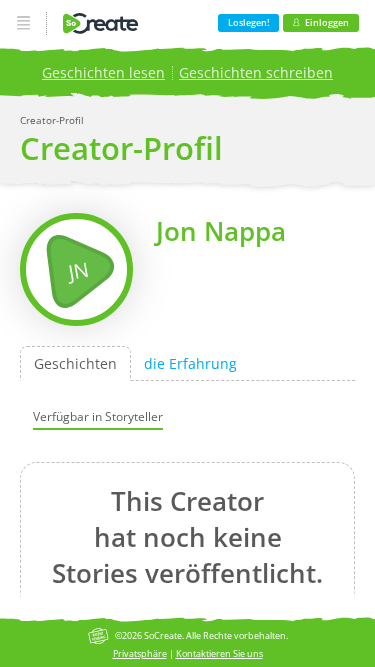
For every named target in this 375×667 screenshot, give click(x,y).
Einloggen (327, 22)
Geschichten (75, 363)
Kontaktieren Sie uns (219, 653)
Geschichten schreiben (256, 72)
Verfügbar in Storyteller (98, 415)
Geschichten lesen (103, 72)
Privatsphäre (140, 653)
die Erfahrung (190, 363)
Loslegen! (248, 22)
